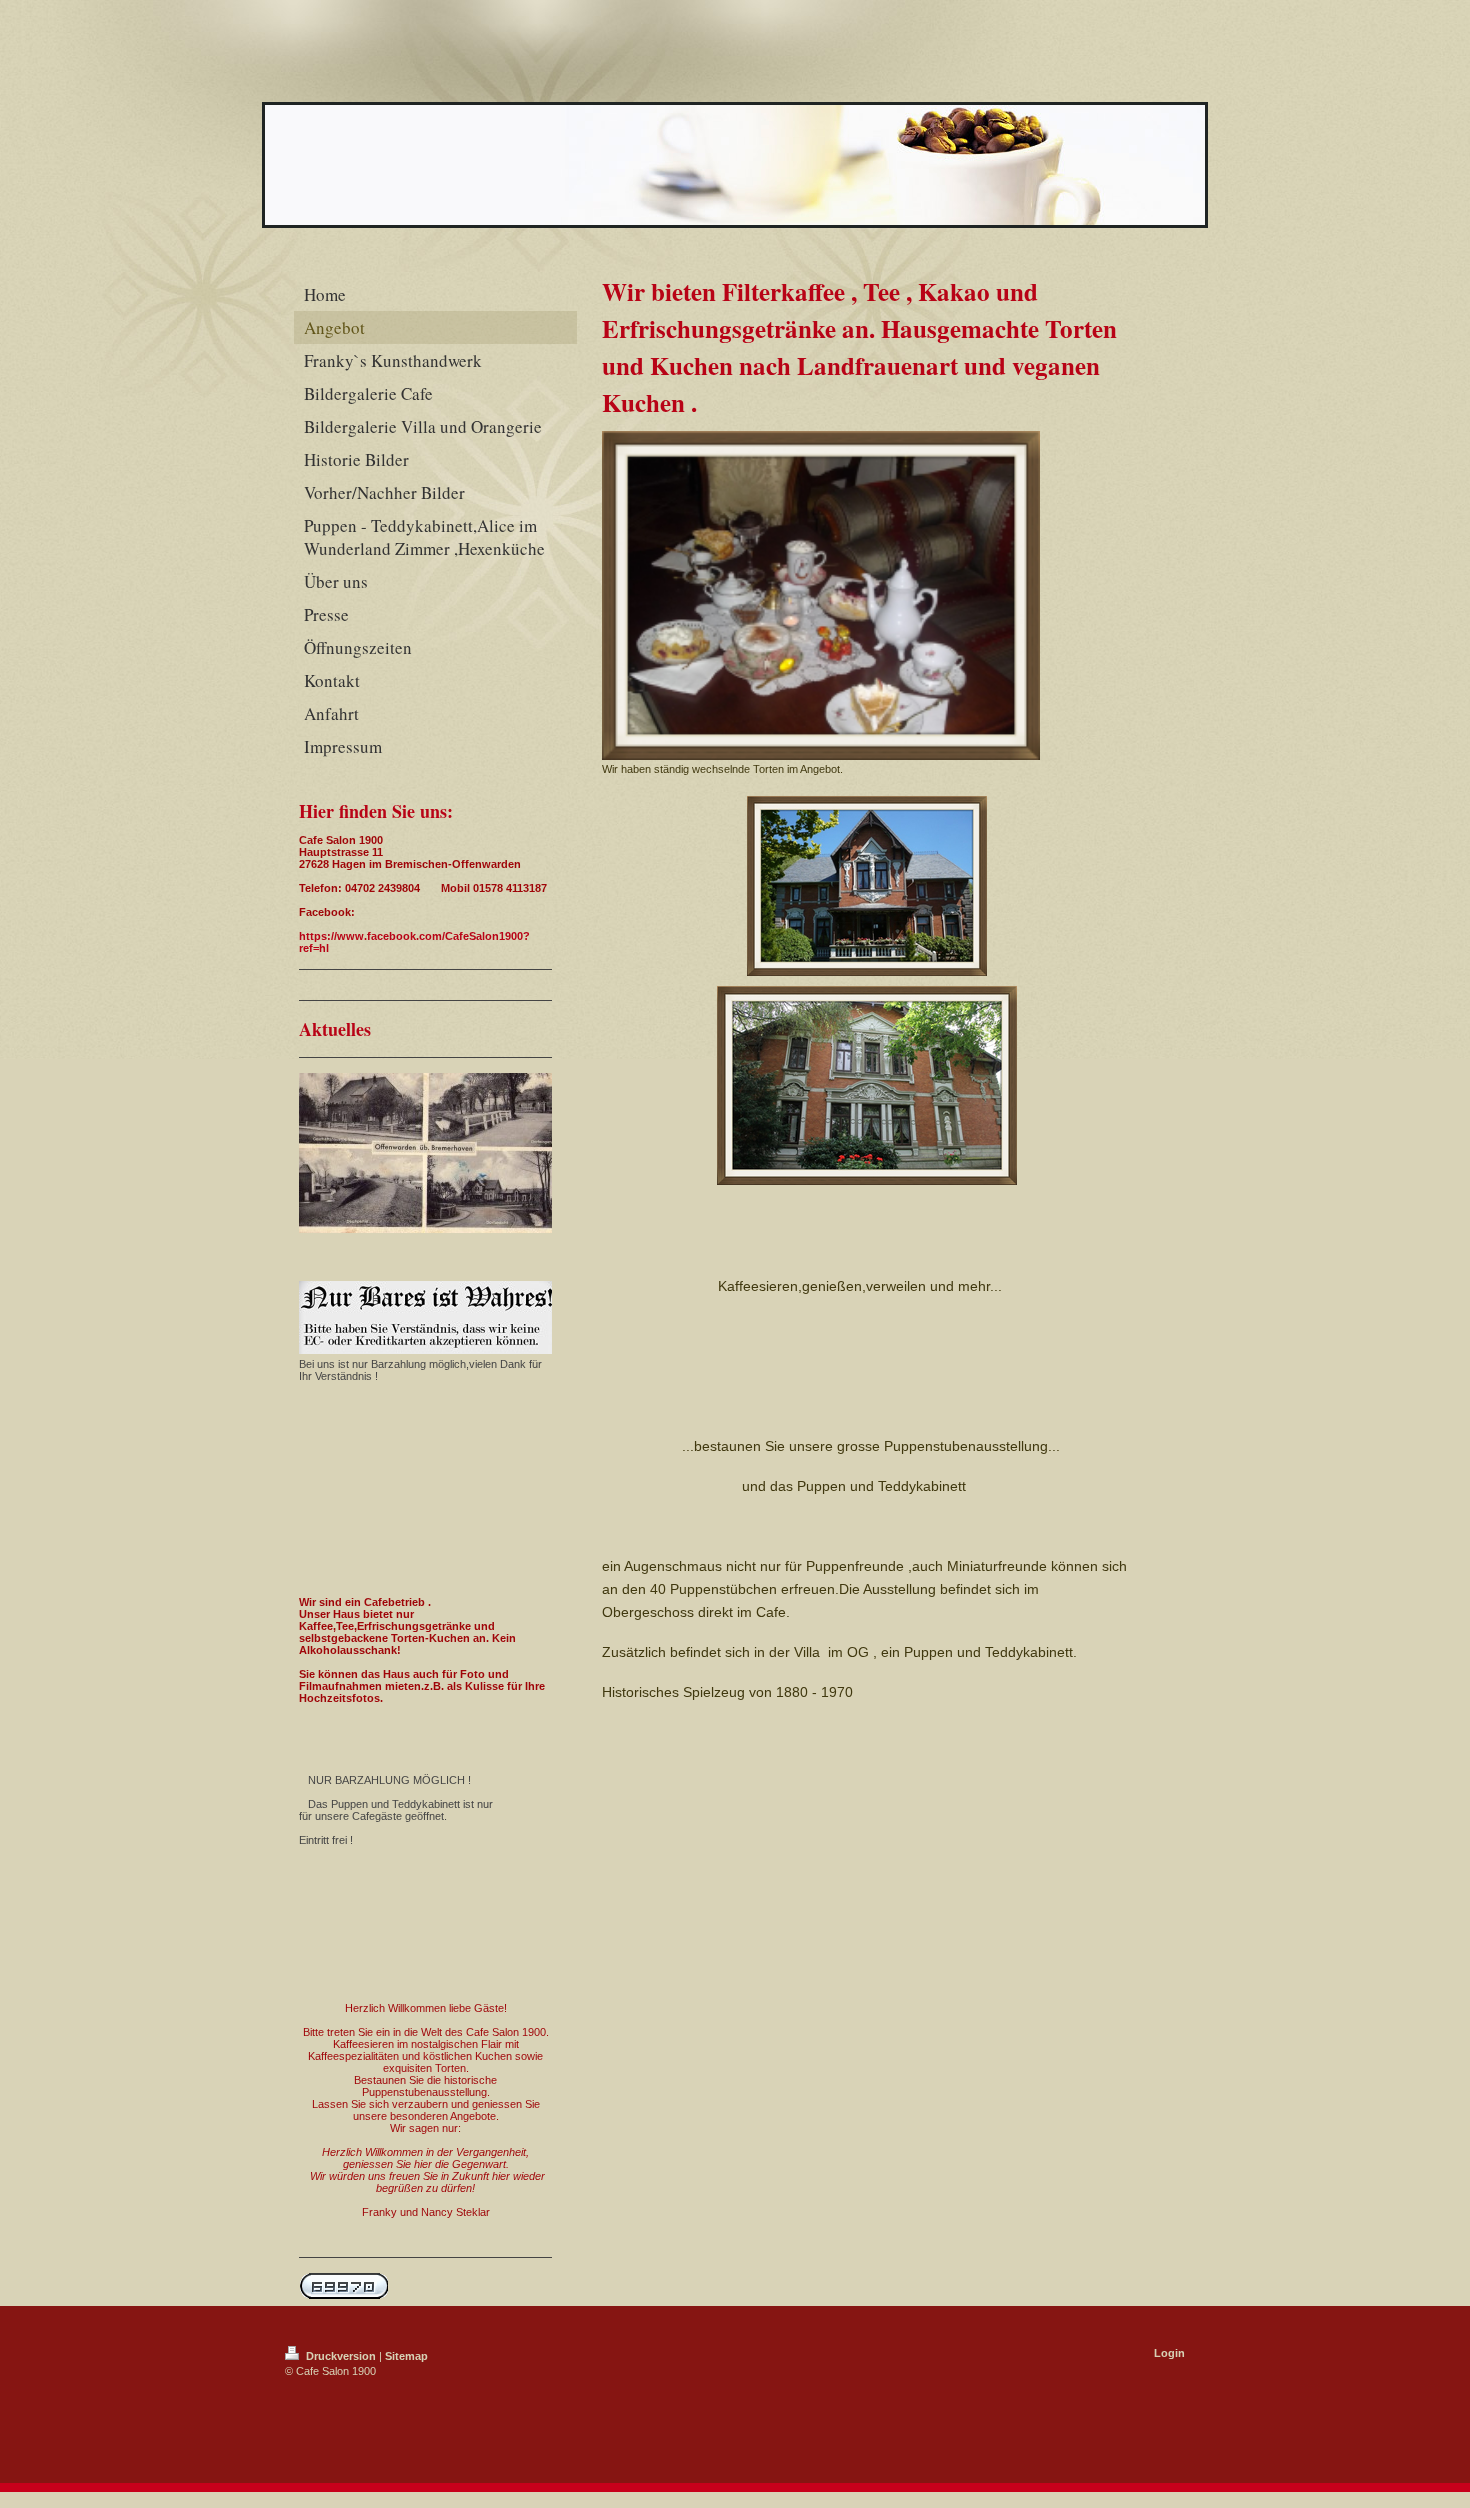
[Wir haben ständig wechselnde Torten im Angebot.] (821, 595)
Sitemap (406, 2356)
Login (1169, 2353)
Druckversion (341, 2356)
